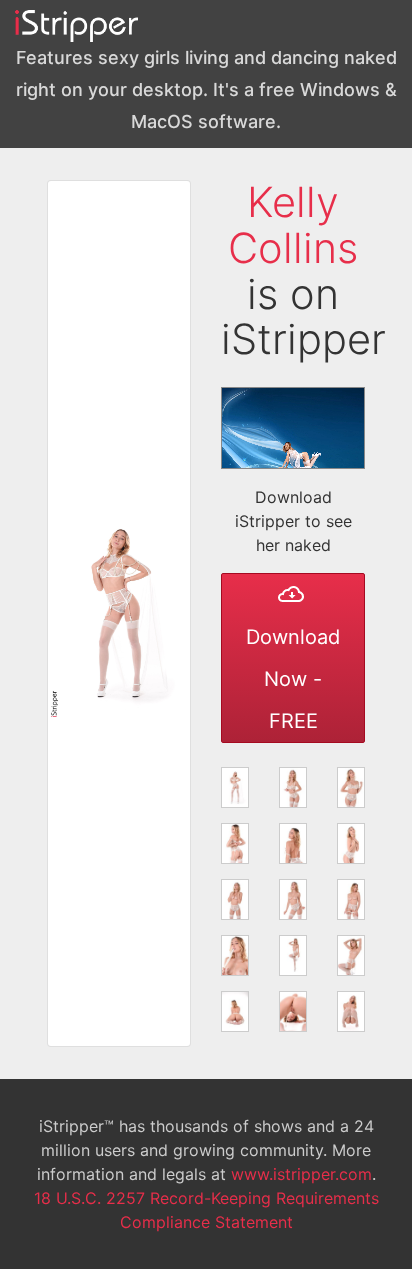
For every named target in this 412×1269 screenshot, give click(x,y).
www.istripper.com (301, 1174)
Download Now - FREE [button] (293, 679)
